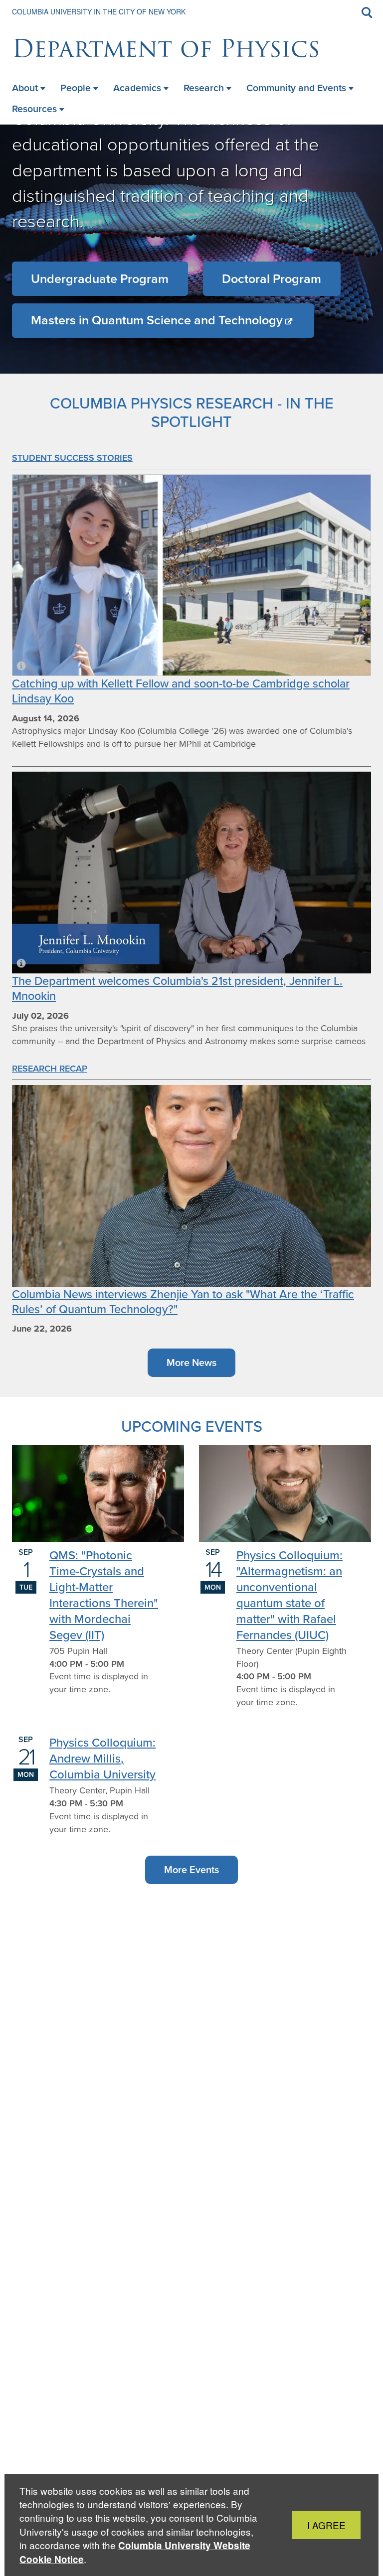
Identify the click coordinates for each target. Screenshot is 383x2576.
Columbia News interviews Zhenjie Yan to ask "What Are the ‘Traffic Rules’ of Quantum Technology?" (183, 1301)
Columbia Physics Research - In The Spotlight (192, 412)
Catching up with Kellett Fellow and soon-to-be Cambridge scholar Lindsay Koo (181, 691)
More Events (191, 1870)
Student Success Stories (72, 458)
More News (191, 1362)
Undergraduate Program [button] (100, 279)
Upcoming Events (192, 1426)
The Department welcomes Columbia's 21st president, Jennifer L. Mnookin (177, 988)
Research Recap (50, 1069)
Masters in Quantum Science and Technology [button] (157, 320)
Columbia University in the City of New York (99, 11)
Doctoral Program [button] (272, 279)
